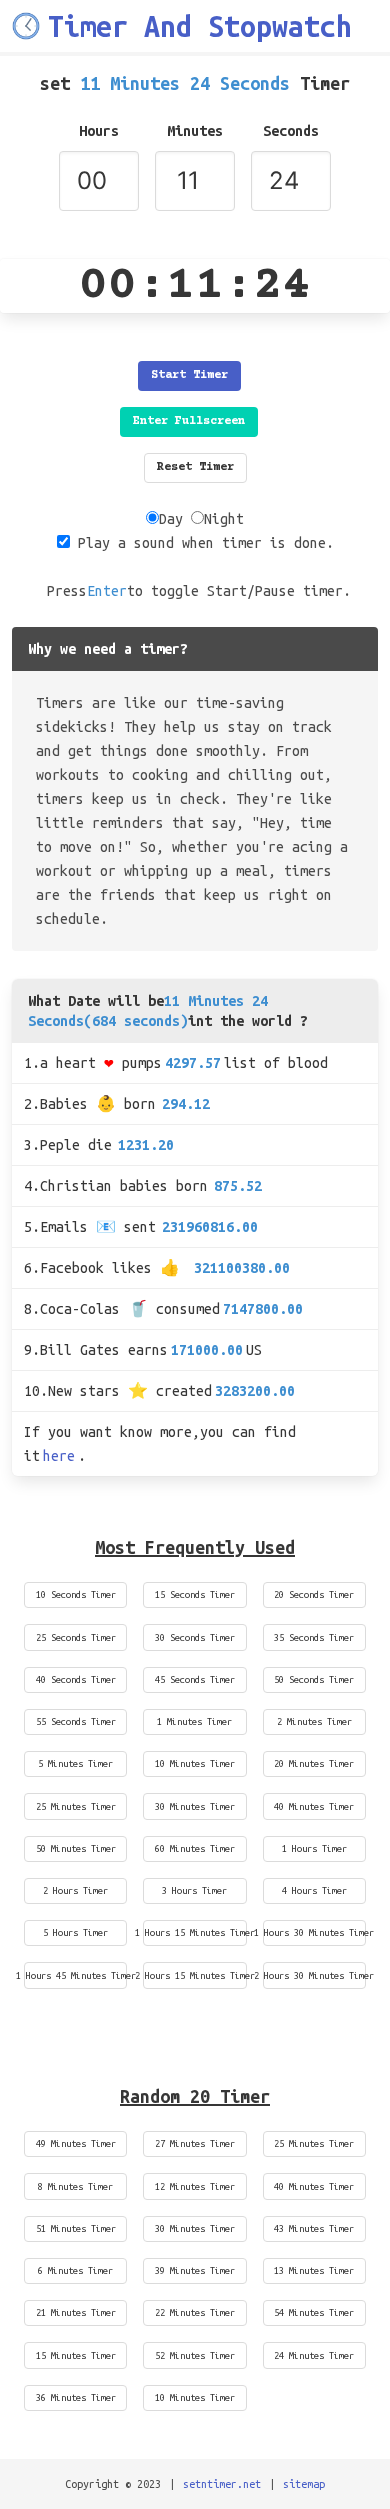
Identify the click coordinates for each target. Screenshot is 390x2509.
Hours (99, 131)
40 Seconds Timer (76, 1679)
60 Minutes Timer (195, 1848)
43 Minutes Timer (314, 2228)
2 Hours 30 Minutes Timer (314, 1975)
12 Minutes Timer (195, 2186)
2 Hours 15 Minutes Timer (194, 1975)
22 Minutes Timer (195, 2312)
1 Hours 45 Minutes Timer (75, 1975)
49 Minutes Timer (76, 2143)
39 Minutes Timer (195, 2270)
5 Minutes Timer (75, 1763)
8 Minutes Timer (75, 2186)
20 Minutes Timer (314, 1763)
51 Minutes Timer (76, 2228)
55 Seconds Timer (76, 1721)
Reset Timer (195, 467)
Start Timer (189, 375)
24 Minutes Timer (314, 2355)
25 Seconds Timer (76, 1637)
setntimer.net (222, 2484)
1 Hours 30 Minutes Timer (314, 1932)
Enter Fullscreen (189, 421)
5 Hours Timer (75, 1932)
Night (224, 519)
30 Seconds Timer (195, 1637)
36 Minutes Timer (76, 2397)
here (59, 1456)
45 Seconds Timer (195, 1679)
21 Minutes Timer (76, 2312)
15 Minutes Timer (76, 2355)
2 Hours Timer (75, 1890)
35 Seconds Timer (314, 1637)
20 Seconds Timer (314, 1594)
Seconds (291, 131)
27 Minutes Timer (195, 2143)
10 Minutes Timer (195, 1763)
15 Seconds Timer (195, 1594)
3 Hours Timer (194, 1890)
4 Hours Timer (314, 1890)
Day (171, 519)
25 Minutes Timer (76, 1806)
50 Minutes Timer (76, 1848)
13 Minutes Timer (314, 2270)
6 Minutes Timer (75, 2270)
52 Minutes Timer (195, 2355)
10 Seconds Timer (76, 1594)
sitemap (304, 2484)
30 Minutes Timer (195, 1806)
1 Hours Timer (314, 1848)
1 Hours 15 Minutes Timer (194, 1932)
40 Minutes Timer (314, 1806)
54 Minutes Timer (314, 2312)
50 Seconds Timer (314, 1679)
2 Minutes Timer (314, 1721)
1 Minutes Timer (194, 1721)
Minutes (195, 131)
